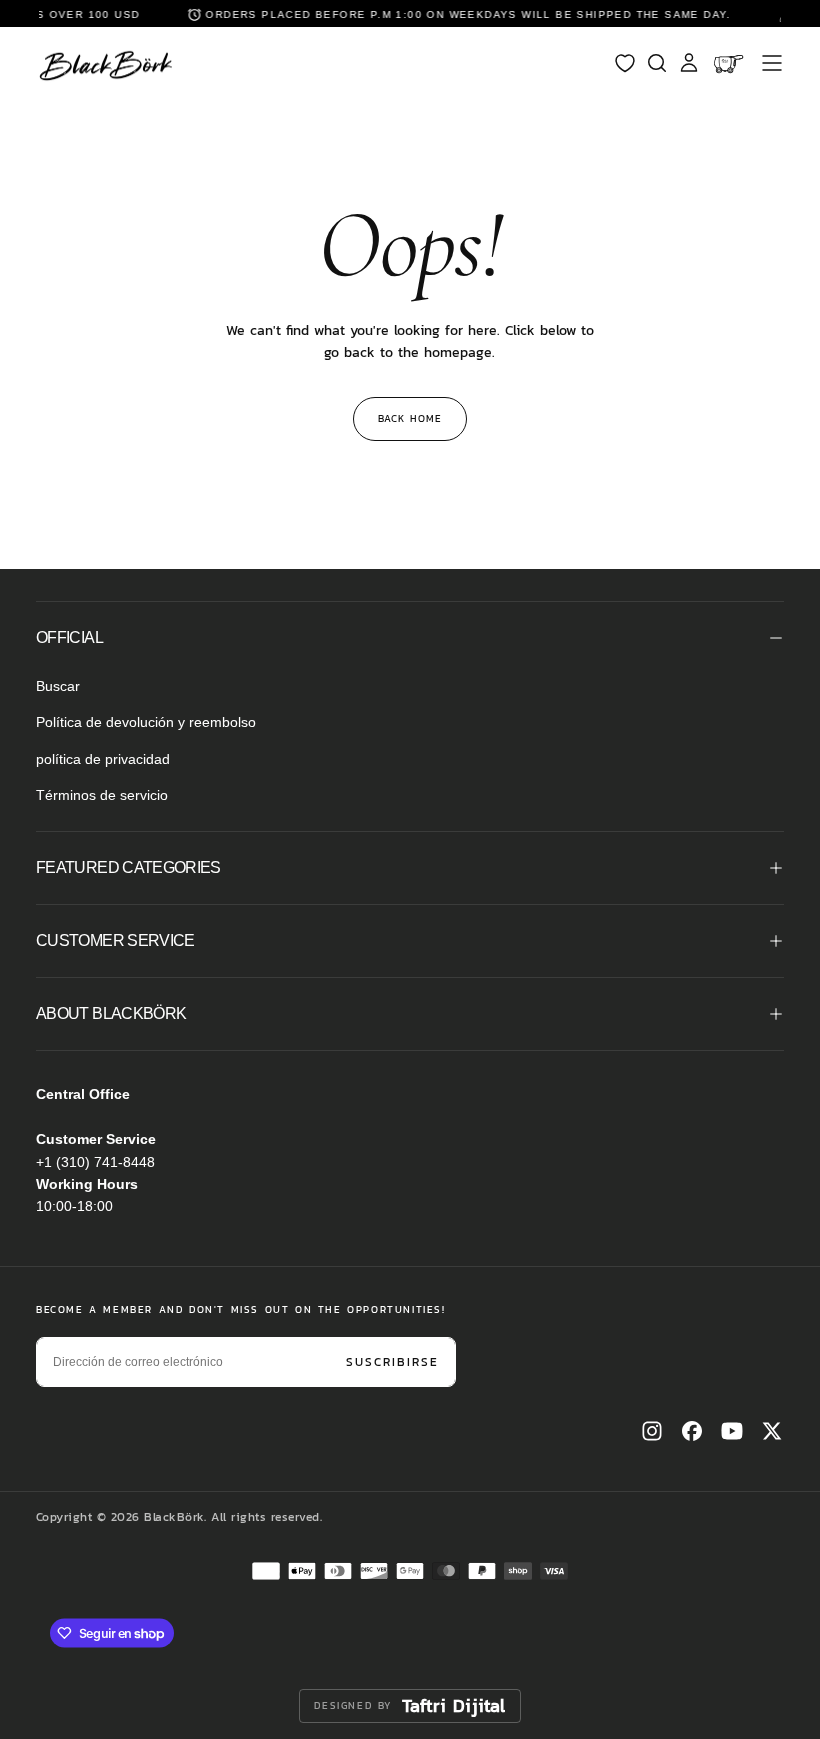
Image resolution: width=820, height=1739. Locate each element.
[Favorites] (625, 63)
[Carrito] (730, 63)
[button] (772, 63)
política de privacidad (103, 759)
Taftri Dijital (454, 1706)
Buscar (58, 686)
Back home (410, 418)
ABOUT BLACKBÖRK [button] (111, 1013)
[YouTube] (732, 1431)
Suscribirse (392, 1362)
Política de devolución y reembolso (146, 722)
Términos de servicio (102, 795)
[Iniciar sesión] (689, 63)
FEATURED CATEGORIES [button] (128, 867)
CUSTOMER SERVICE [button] (115, 940)
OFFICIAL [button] (69, 637)
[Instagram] (652, 1431)
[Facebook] (692, 1431)
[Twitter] (772, 1431)
